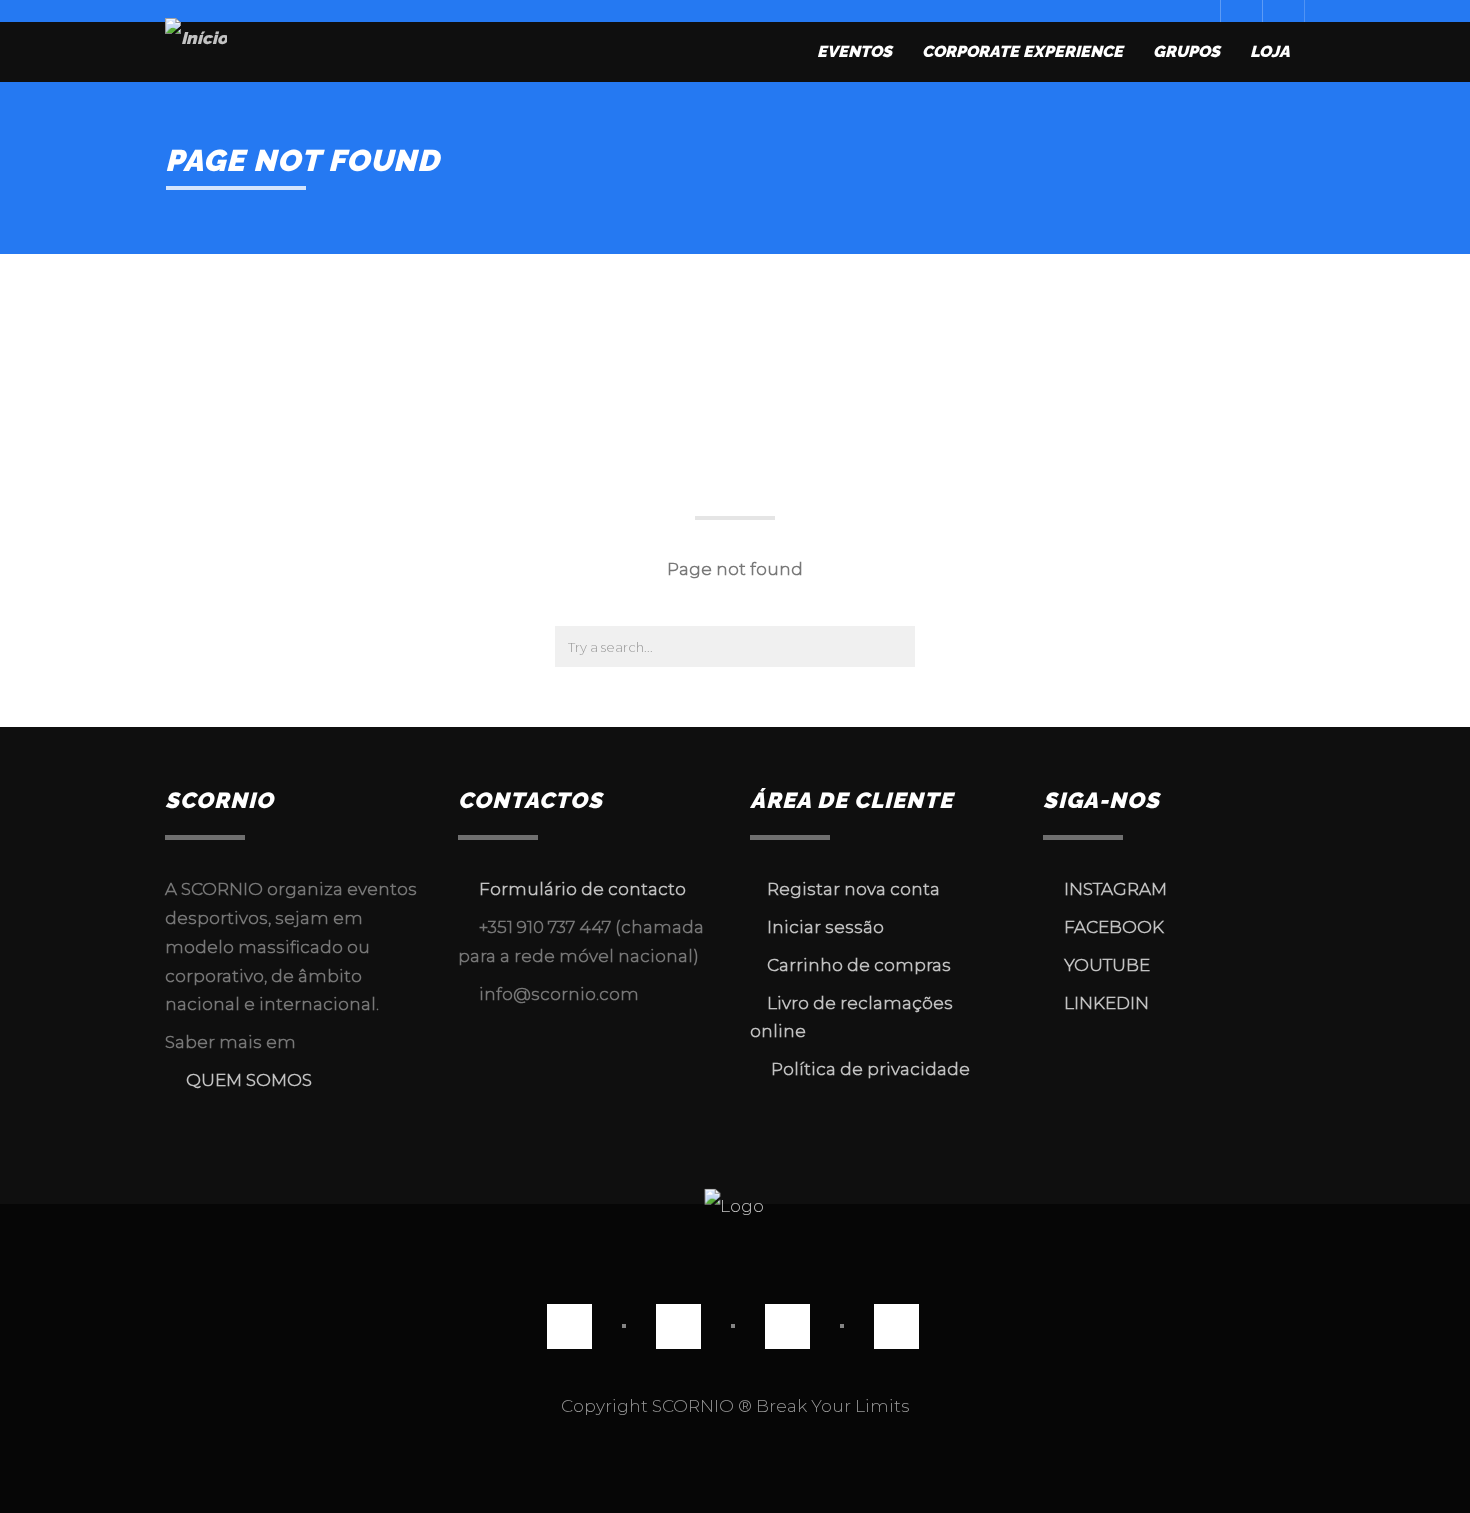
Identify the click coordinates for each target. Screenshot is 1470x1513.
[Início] (196, 53)
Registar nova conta (851, 889)
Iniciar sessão (823, 927)
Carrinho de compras (857, 965)
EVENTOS (854, 51)
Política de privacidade (868, 1069)
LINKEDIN (1102, 1003)
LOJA (1270, 51)
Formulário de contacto (582, 889)
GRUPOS (1186, 51)
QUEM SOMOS (245, 1080)
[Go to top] (735, 1204)
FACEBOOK (1114, 927)
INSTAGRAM (1115, 889)
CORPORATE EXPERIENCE (1022, 51)
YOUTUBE (1103, 965)
